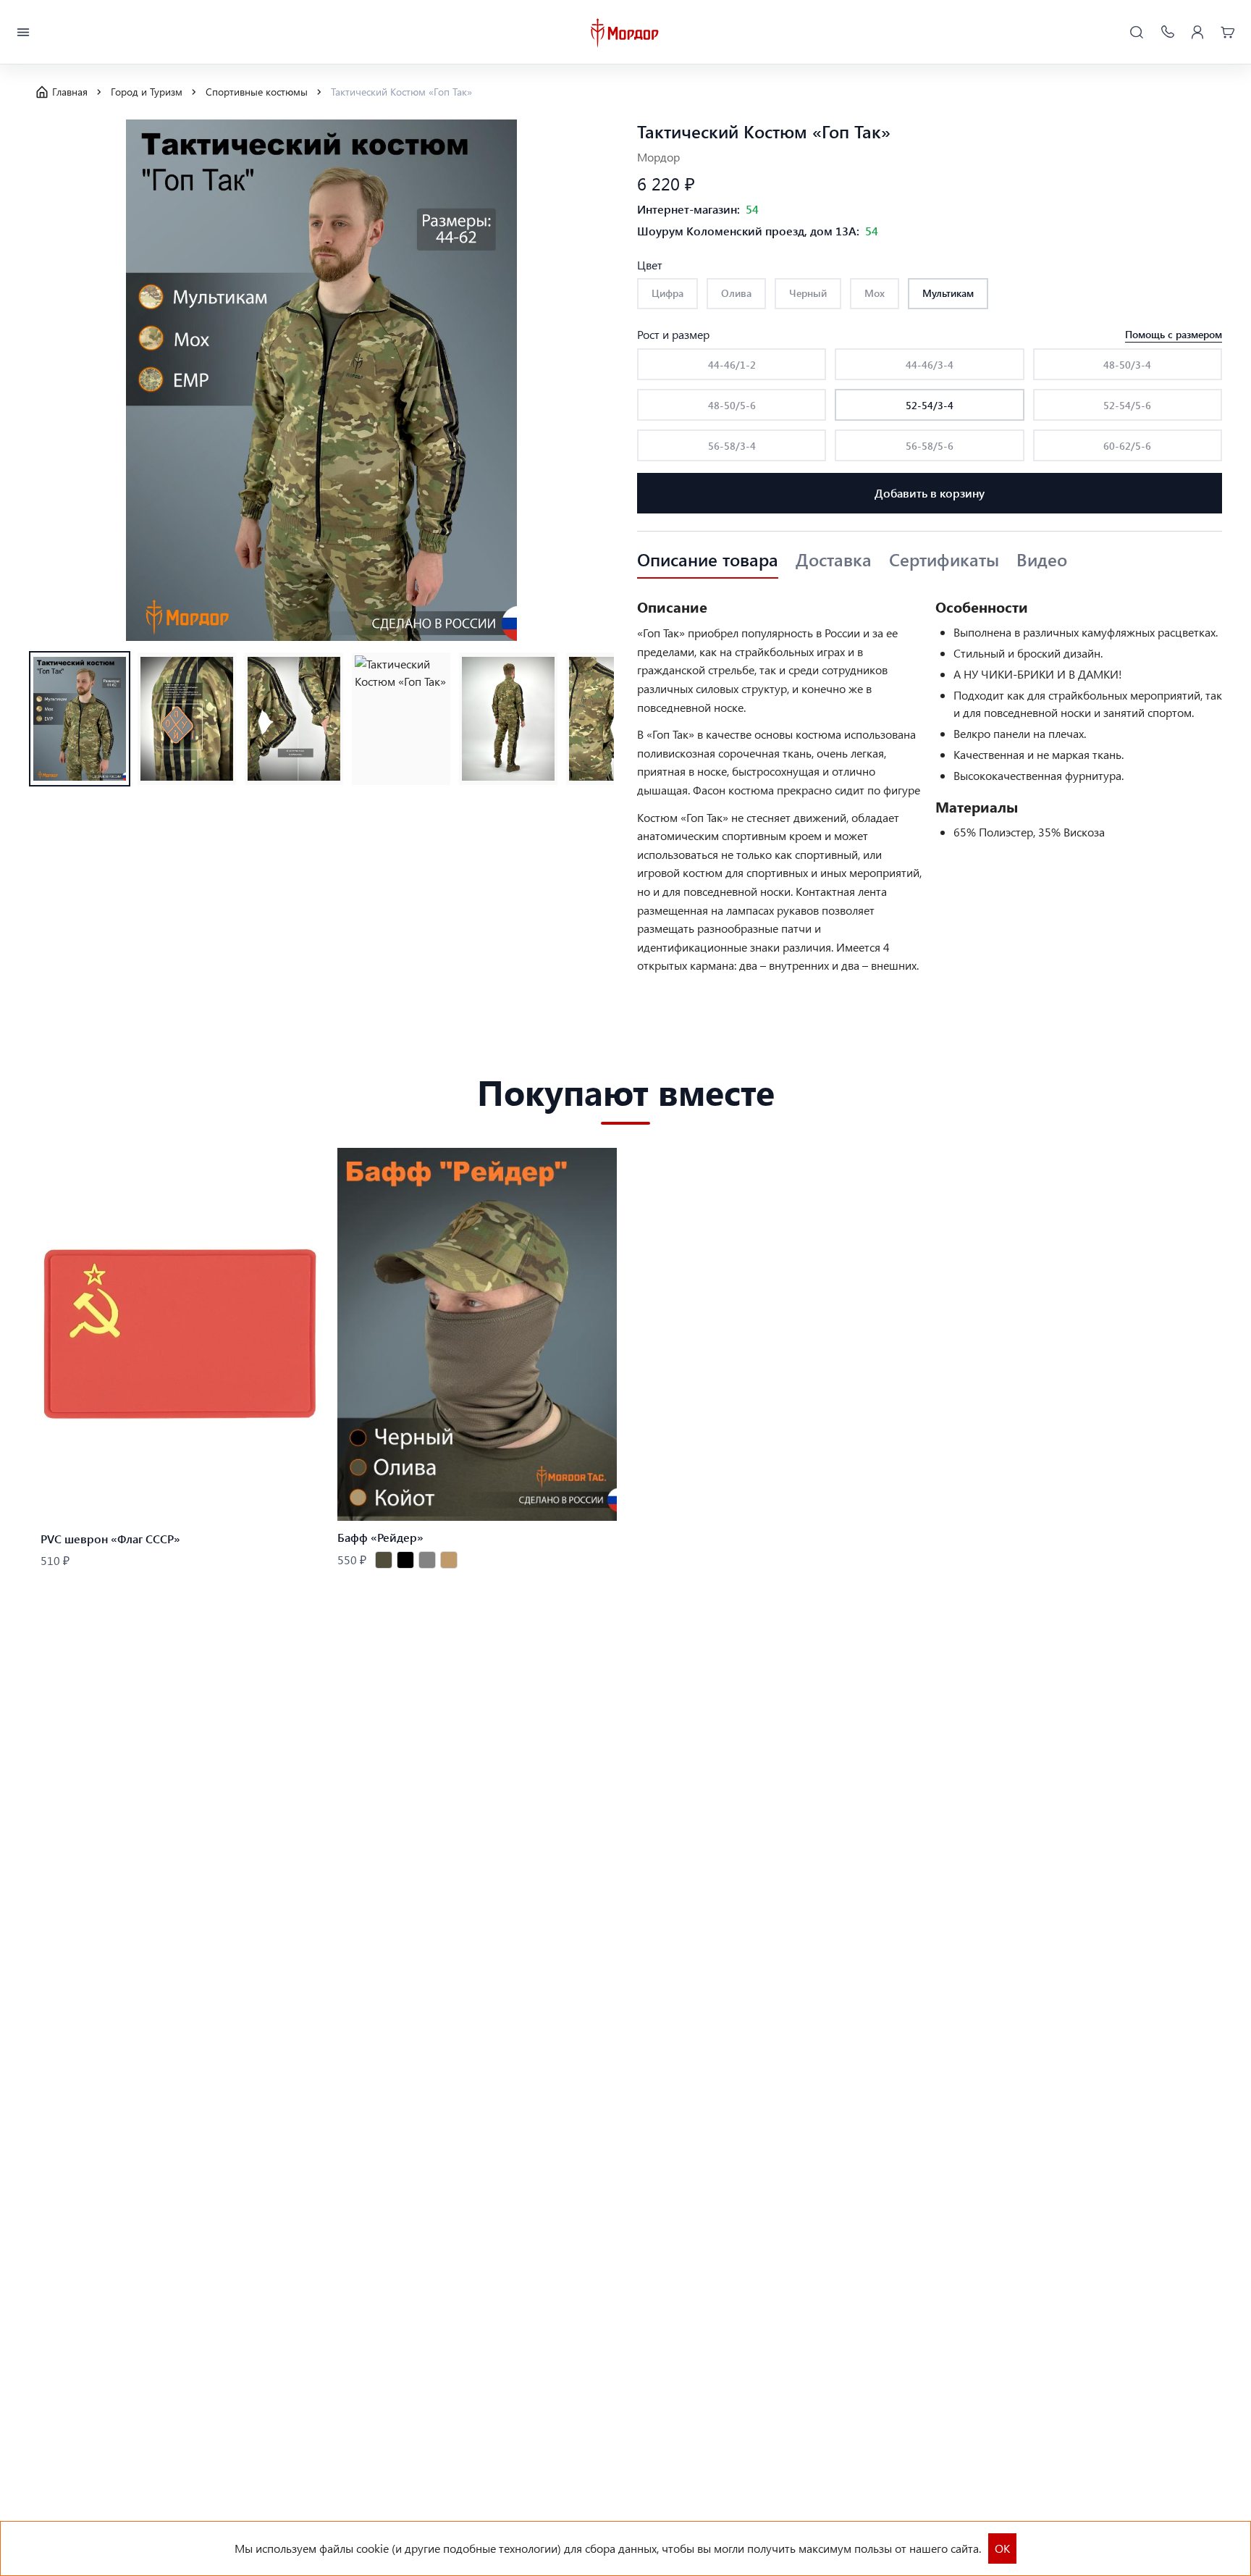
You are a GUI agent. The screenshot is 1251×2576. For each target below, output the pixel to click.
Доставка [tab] (834, 560)
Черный (808, 293)
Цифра (667, 293)
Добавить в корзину (930, 493)
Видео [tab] (1042, 560)
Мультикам (948, 293)
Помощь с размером (1174, 334)
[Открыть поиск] (1137, 33)
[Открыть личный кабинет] (1197, 33)
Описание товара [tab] (708, 560)
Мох (875, 293)
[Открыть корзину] (1228, 33)
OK (1002, 2548)
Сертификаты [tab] (944, 560)
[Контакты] (1167, 33)
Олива (736, 293)
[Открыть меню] (23, 33)
